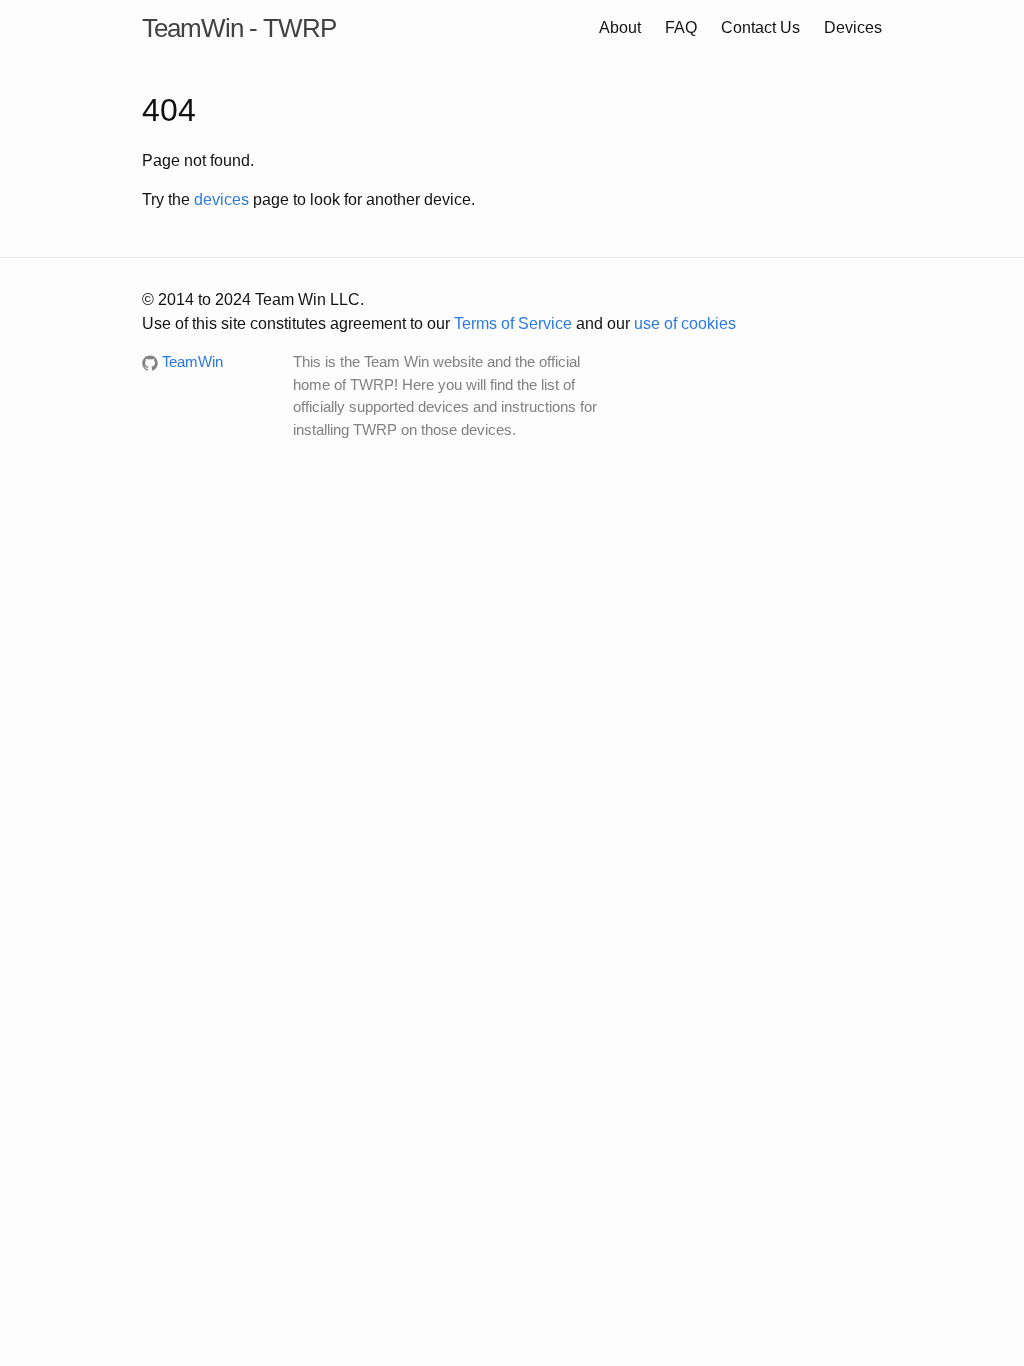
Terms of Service (513, 323)
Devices (853, 27)
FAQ (681, 27)
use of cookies (685, 323)
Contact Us (760, 27)
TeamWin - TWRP (239, 28)
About (620, 27)
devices (221, 199)
